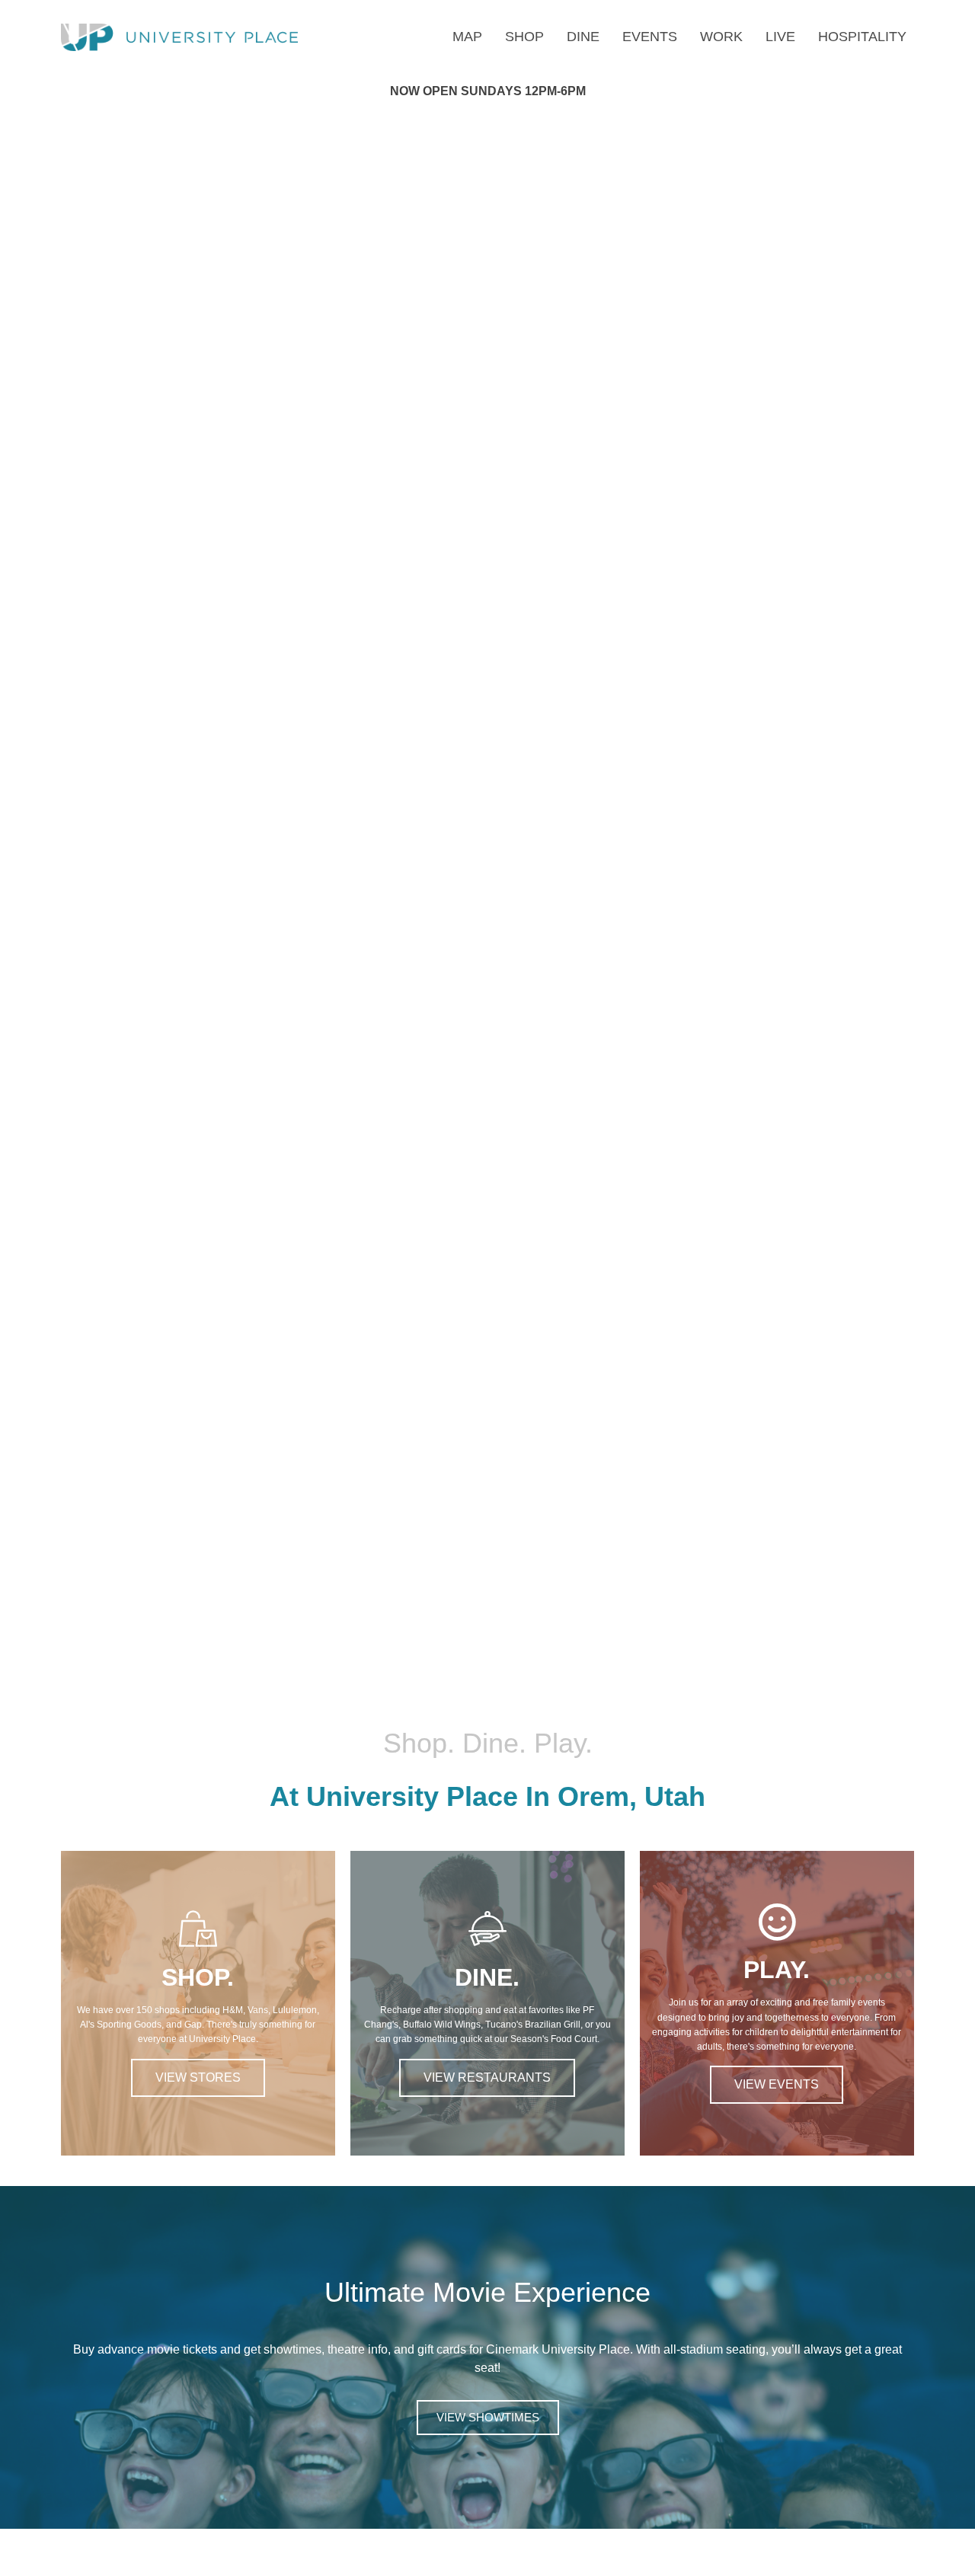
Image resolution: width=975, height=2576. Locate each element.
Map (467, 37)
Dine (583, 37)
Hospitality (862, 37)
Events (650, 37)
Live (780, 37)
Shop (524, 37)
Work (721, 37)
